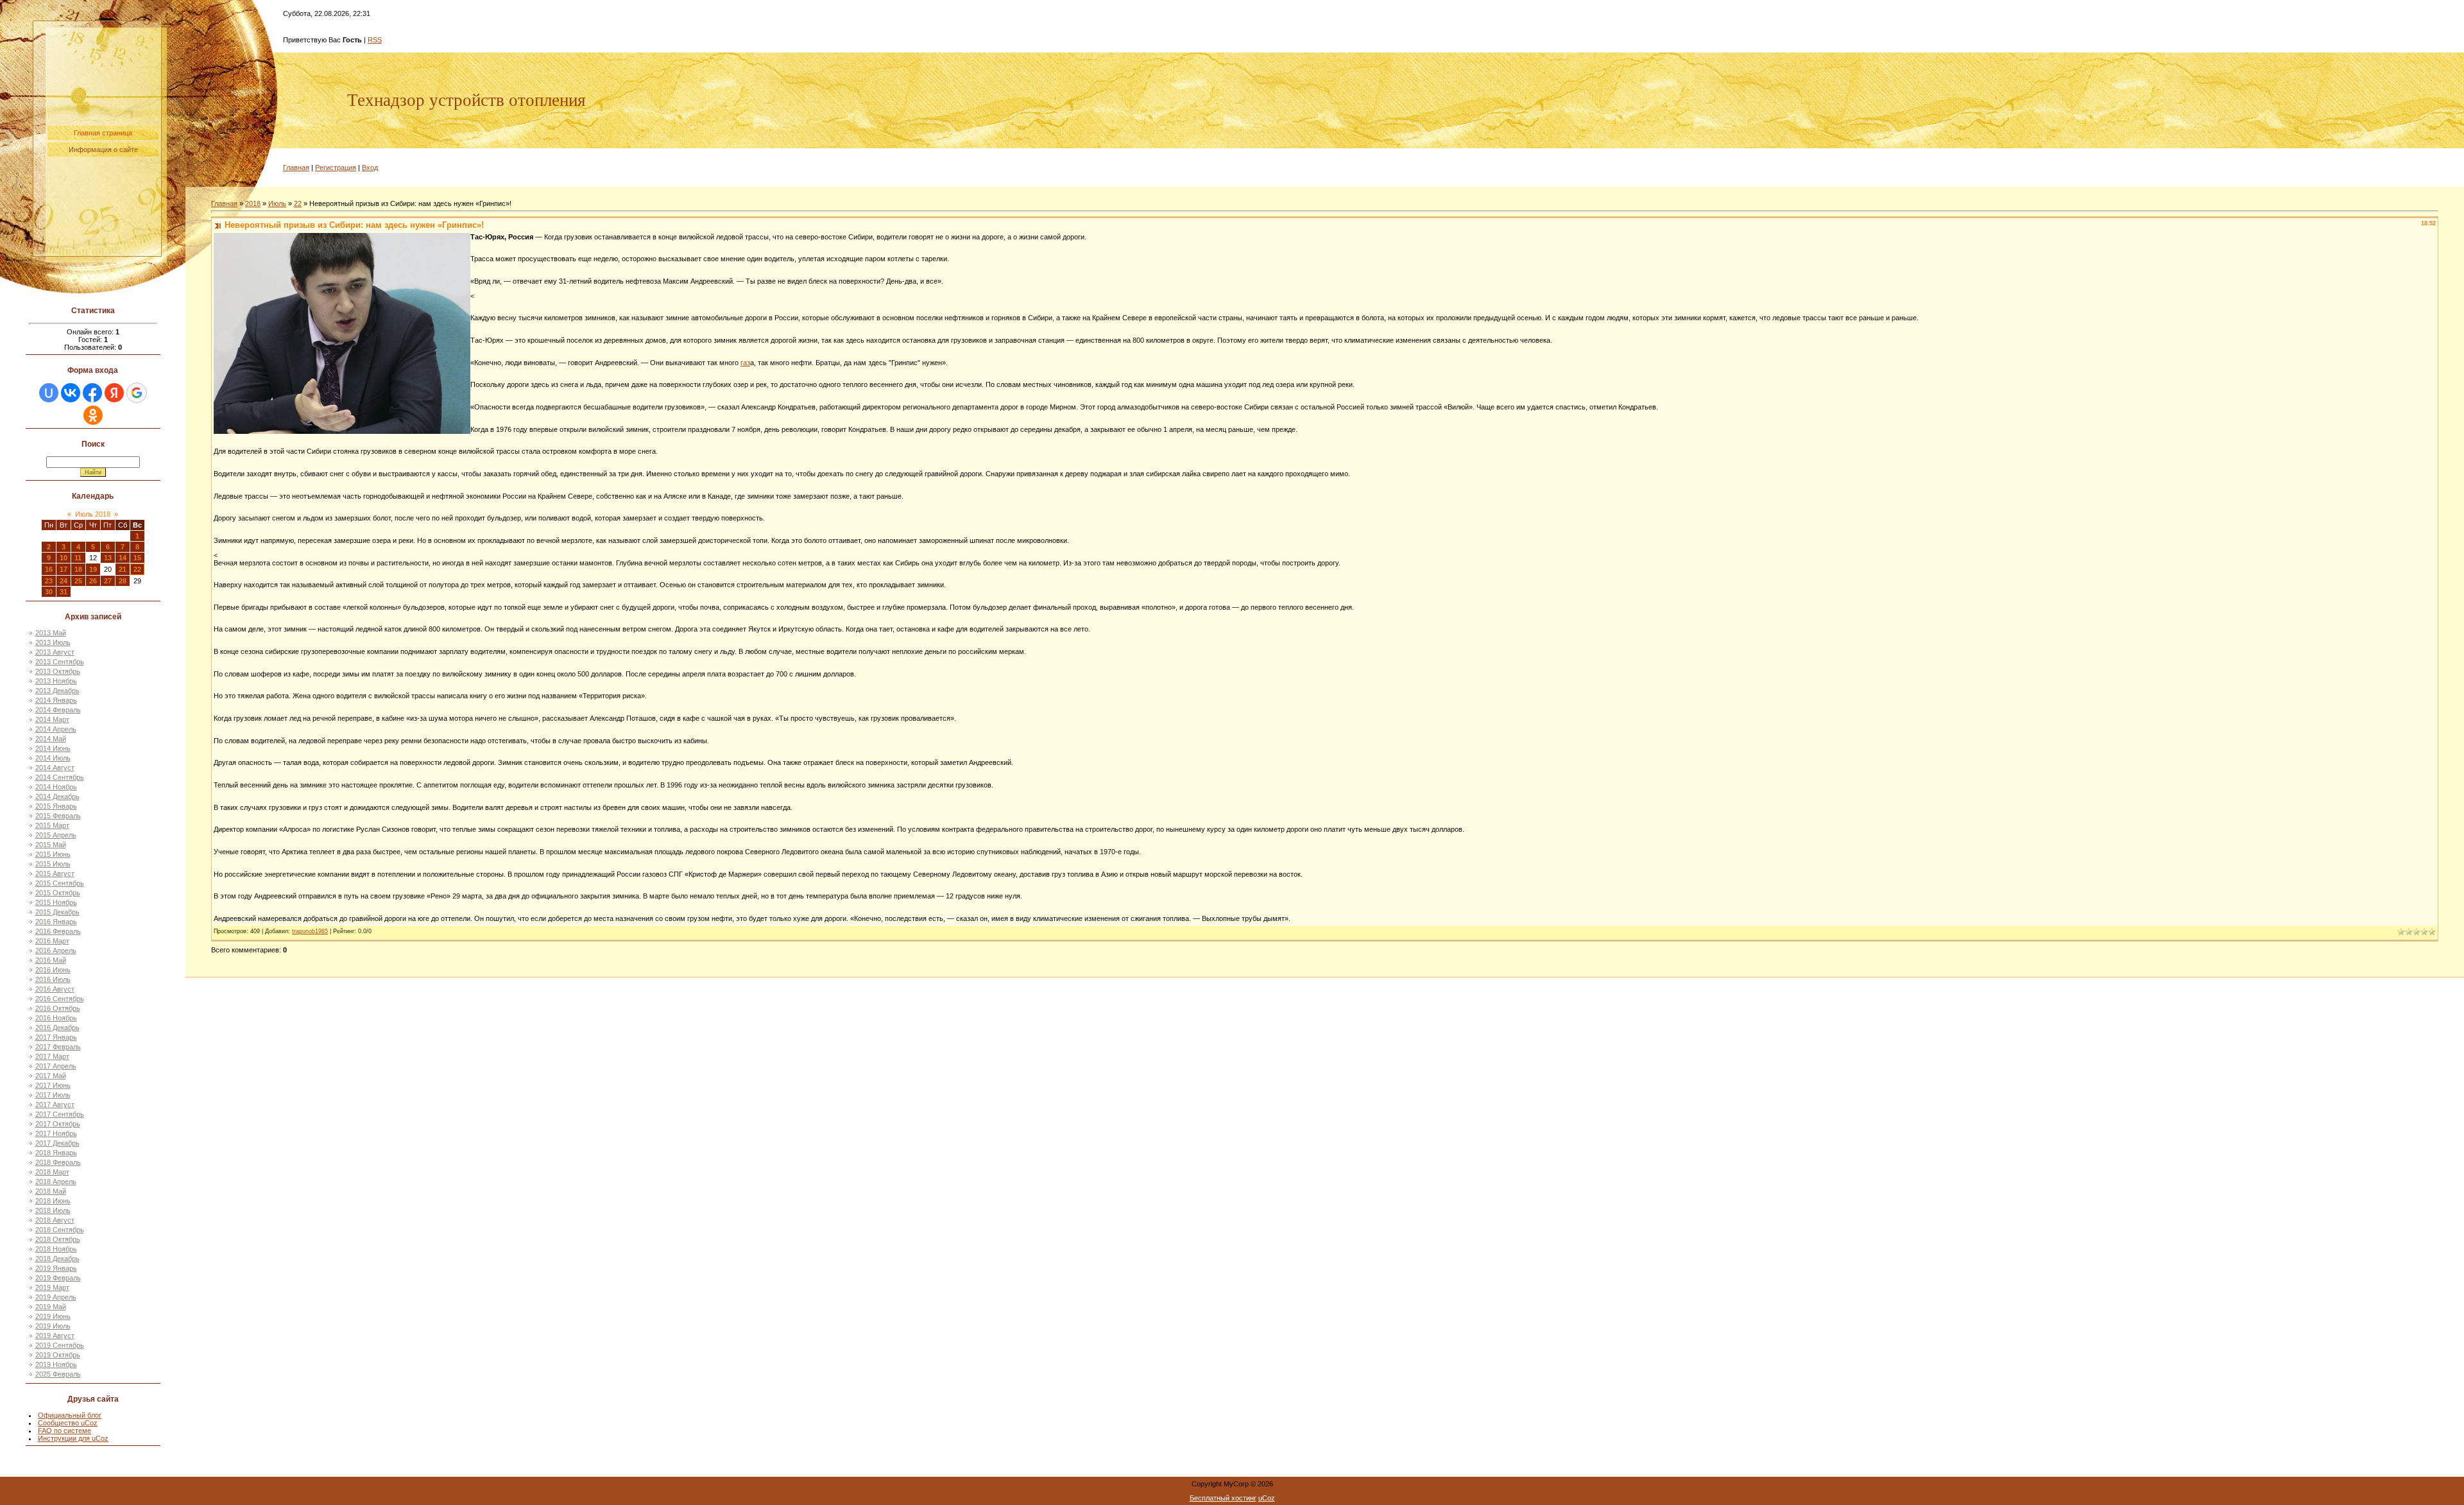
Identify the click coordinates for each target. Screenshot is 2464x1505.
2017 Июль (53, 1095)
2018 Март (52, 1172)
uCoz (1267, 1498)
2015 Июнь (53, 854)
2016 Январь (56, 922)
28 (123, 581)
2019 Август (55, 1336)
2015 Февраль (58, 816)
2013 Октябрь (58, 671)
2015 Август (55, 873)
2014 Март (52, 719)
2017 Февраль (58, 1047)
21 (123, 569)
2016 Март (52, 941)
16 (49, 569)
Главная (296, 168)
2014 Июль (53, 758)
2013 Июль (53, 642)
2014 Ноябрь (56, 787)
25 (78, 581)
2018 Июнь (53, 1201)
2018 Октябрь (58, 1239)
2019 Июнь (53, 1316)
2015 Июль (53, 864)
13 (108, 558)
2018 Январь (56, 1153)
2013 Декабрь (57, 691)
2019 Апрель (56, 1297)
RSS (375, 40)
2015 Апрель (56, 835)
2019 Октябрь (58, 1355)
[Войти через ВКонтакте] (71, 393)
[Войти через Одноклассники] (93, 415)
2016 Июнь (53, 970)
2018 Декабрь (57, 1259)
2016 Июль (53, 979)
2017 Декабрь (57, 1143)
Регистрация (336, 168)
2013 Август (55, 652)
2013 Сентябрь (60, 662)
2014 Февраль (58, 710)
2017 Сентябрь (60, 1114)
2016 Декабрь (57, 1028)
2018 (253, 203)
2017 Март (52, 1056)
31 (64, 592)
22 (137, 569)
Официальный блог (70, 1415)
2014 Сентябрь (60, 777)
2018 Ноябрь (56, 1249)
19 (93, 569)
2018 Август (55, 1220)
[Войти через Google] (137, 393)
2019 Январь (56, 1268)
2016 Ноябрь (56, 1018)
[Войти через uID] (49, 393)
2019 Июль (53, 1326)
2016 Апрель (56, 950)
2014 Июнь (53, 748)
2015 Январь (56, 806)
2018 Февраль (58, 1162)
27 (108, 581)
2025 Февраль (58, 1374)
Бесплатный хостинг (1223, 1498)
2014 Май (51, 739)
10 (64, 558)
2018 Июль (53, 1210)
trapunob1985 (310, 931)
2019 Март (52, 1287)
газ (745, 363)
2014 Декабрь (57, 796)
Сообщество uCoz (68, 1423)
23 (49, 581)
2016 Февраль (58, 931)
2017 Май (51, 1076)
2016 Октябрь (58, 1008)
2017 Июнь (53, 1085)
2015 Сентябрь (60, 883)
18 (78, 569)
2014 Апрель (56, 729)
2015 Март (52, 825)
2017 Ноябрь (56, 1133)
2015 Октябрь (58, 893)
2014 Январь (56, 700)
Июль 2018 (93, 514)
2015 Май (51, 845)
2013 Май (51, 633)
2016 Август (55, 989)
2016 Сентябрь (60, 999)
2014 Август (55, 768)
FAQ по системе (64, 1431)
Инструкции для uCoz (73, 1438)
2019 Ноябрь (56, 1364)
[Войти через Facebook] (92, 393)
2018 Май (51, 1191)
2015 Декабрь (57, 912)
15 (137, 558)
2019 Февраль (58, 1278)
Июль (277, 203)
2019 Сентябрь (60, 1345)
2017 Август (55, 1105)
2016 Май (51, 960)
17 (64, 569)
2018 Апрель (56, 1182)
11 (78, 558)
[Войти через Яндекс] (114, 393)
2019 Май (51, 1307)
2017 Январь (56, 1037)
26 (93, 581)
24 (64, 581)
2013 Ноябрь (56, 681)
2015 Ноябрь (56, 902)
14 (123, 558)
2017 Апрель (56, 1066)
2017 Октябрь (58, 1124)
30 (49, 592)
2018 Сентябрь (60, 1230)
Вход (370, 168)
